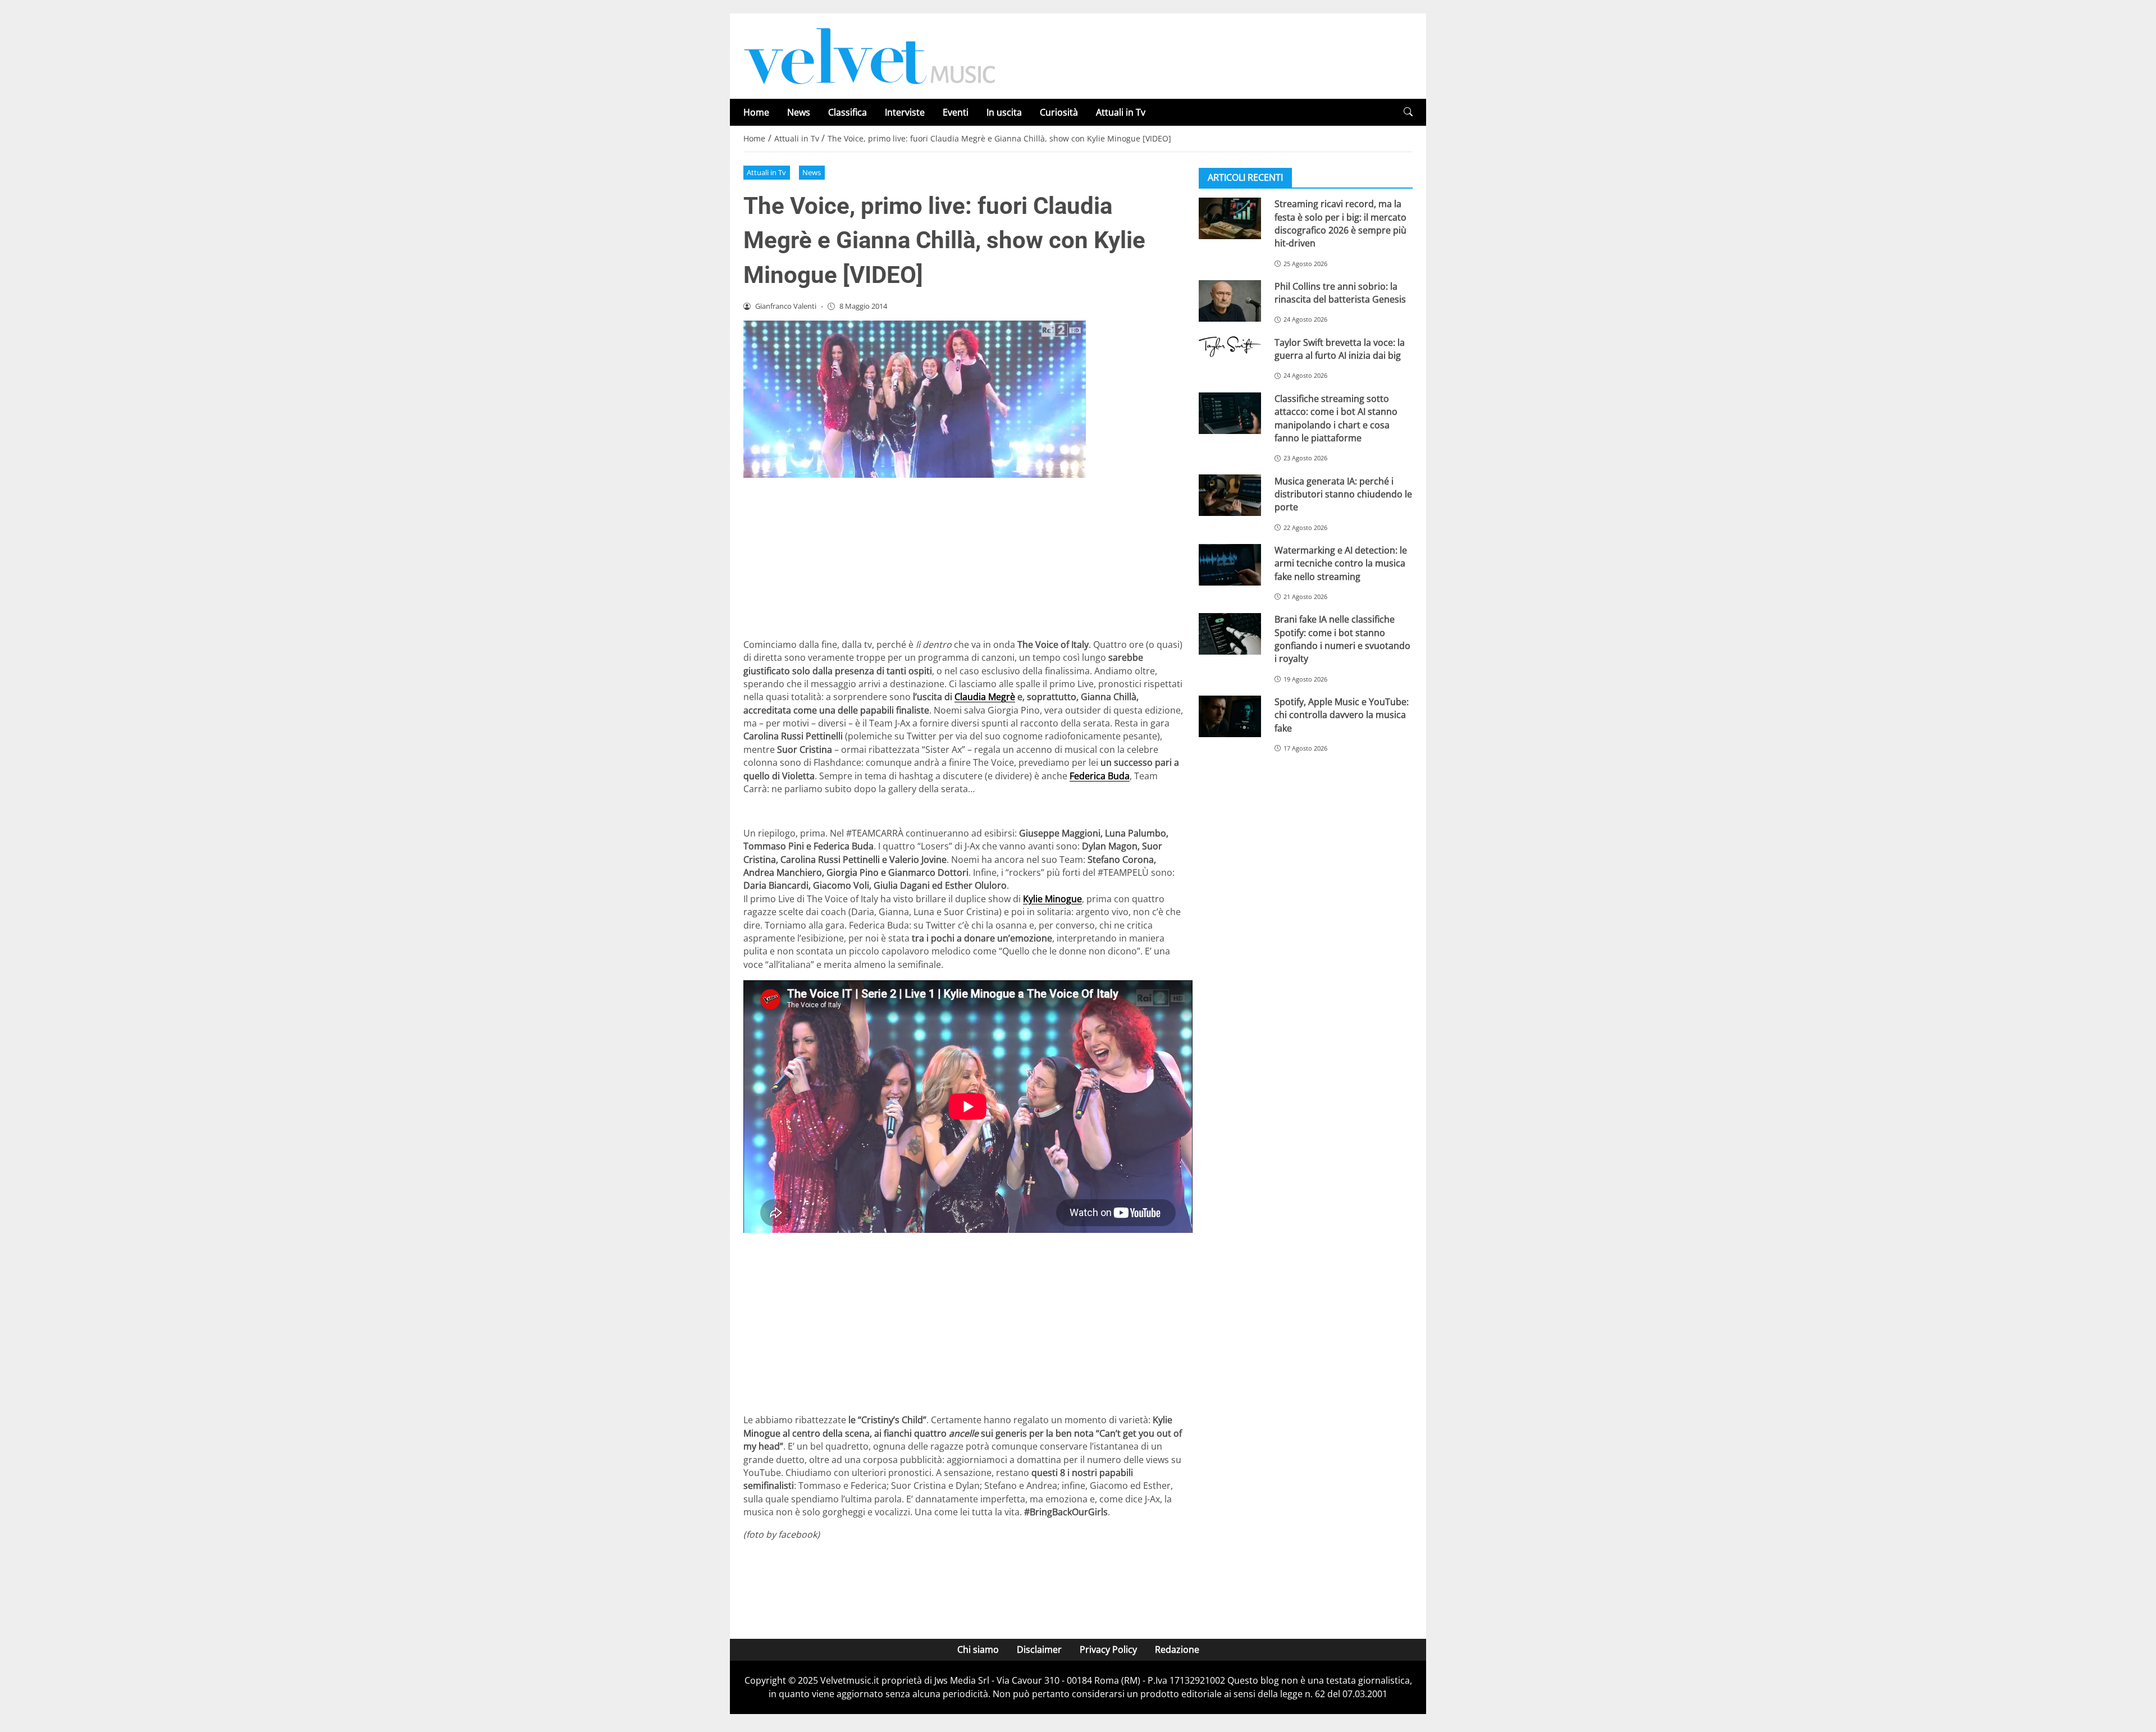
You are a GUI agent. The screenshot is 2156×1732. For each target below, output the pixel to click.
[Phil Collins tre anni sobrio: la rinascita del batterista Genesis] (1230, 301)
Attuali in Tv (1121, 112)
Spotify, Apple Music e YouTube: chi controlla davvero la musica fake (1342, 715)
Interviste (905, 112)
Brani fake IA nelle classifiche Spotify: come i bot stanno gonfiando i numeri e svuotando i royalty (1342, 639)
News (799, 112)
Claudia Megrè (985, 697)
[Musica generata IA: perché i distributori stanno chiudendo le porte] (1230, 495)
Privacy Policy (1108, 1649)
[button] (1408, 112)
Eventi (956, 112)
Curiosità (1059, 112)
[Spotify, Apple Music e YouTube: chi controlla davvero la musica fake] (1230, 716)
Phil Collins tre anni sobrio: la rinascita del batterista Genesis (1340, 293)
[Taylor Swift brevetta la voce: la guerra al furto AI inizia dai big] (1230, 347)
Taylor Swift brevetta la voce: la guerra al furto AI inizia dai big (1340, 349)
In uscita (1004, 112)
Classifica (848, 112)
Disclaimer (1039, 1649)
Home (756, 112)
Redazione (1177, 1649)
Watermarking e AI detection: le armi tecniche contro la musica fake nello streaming (1341, 563)
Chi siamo (978, 1649)
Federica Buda (1100, 776)
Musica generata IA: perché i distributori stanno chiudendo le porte (1343, 494)
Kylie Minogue (1052, 899)
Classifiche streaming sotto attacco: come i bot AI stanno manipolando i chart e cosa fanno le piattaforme (1336, 418)
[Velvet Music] (870, 55)
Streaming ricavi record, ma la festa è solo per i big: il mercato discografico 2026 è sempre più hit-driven (1340, 223)
